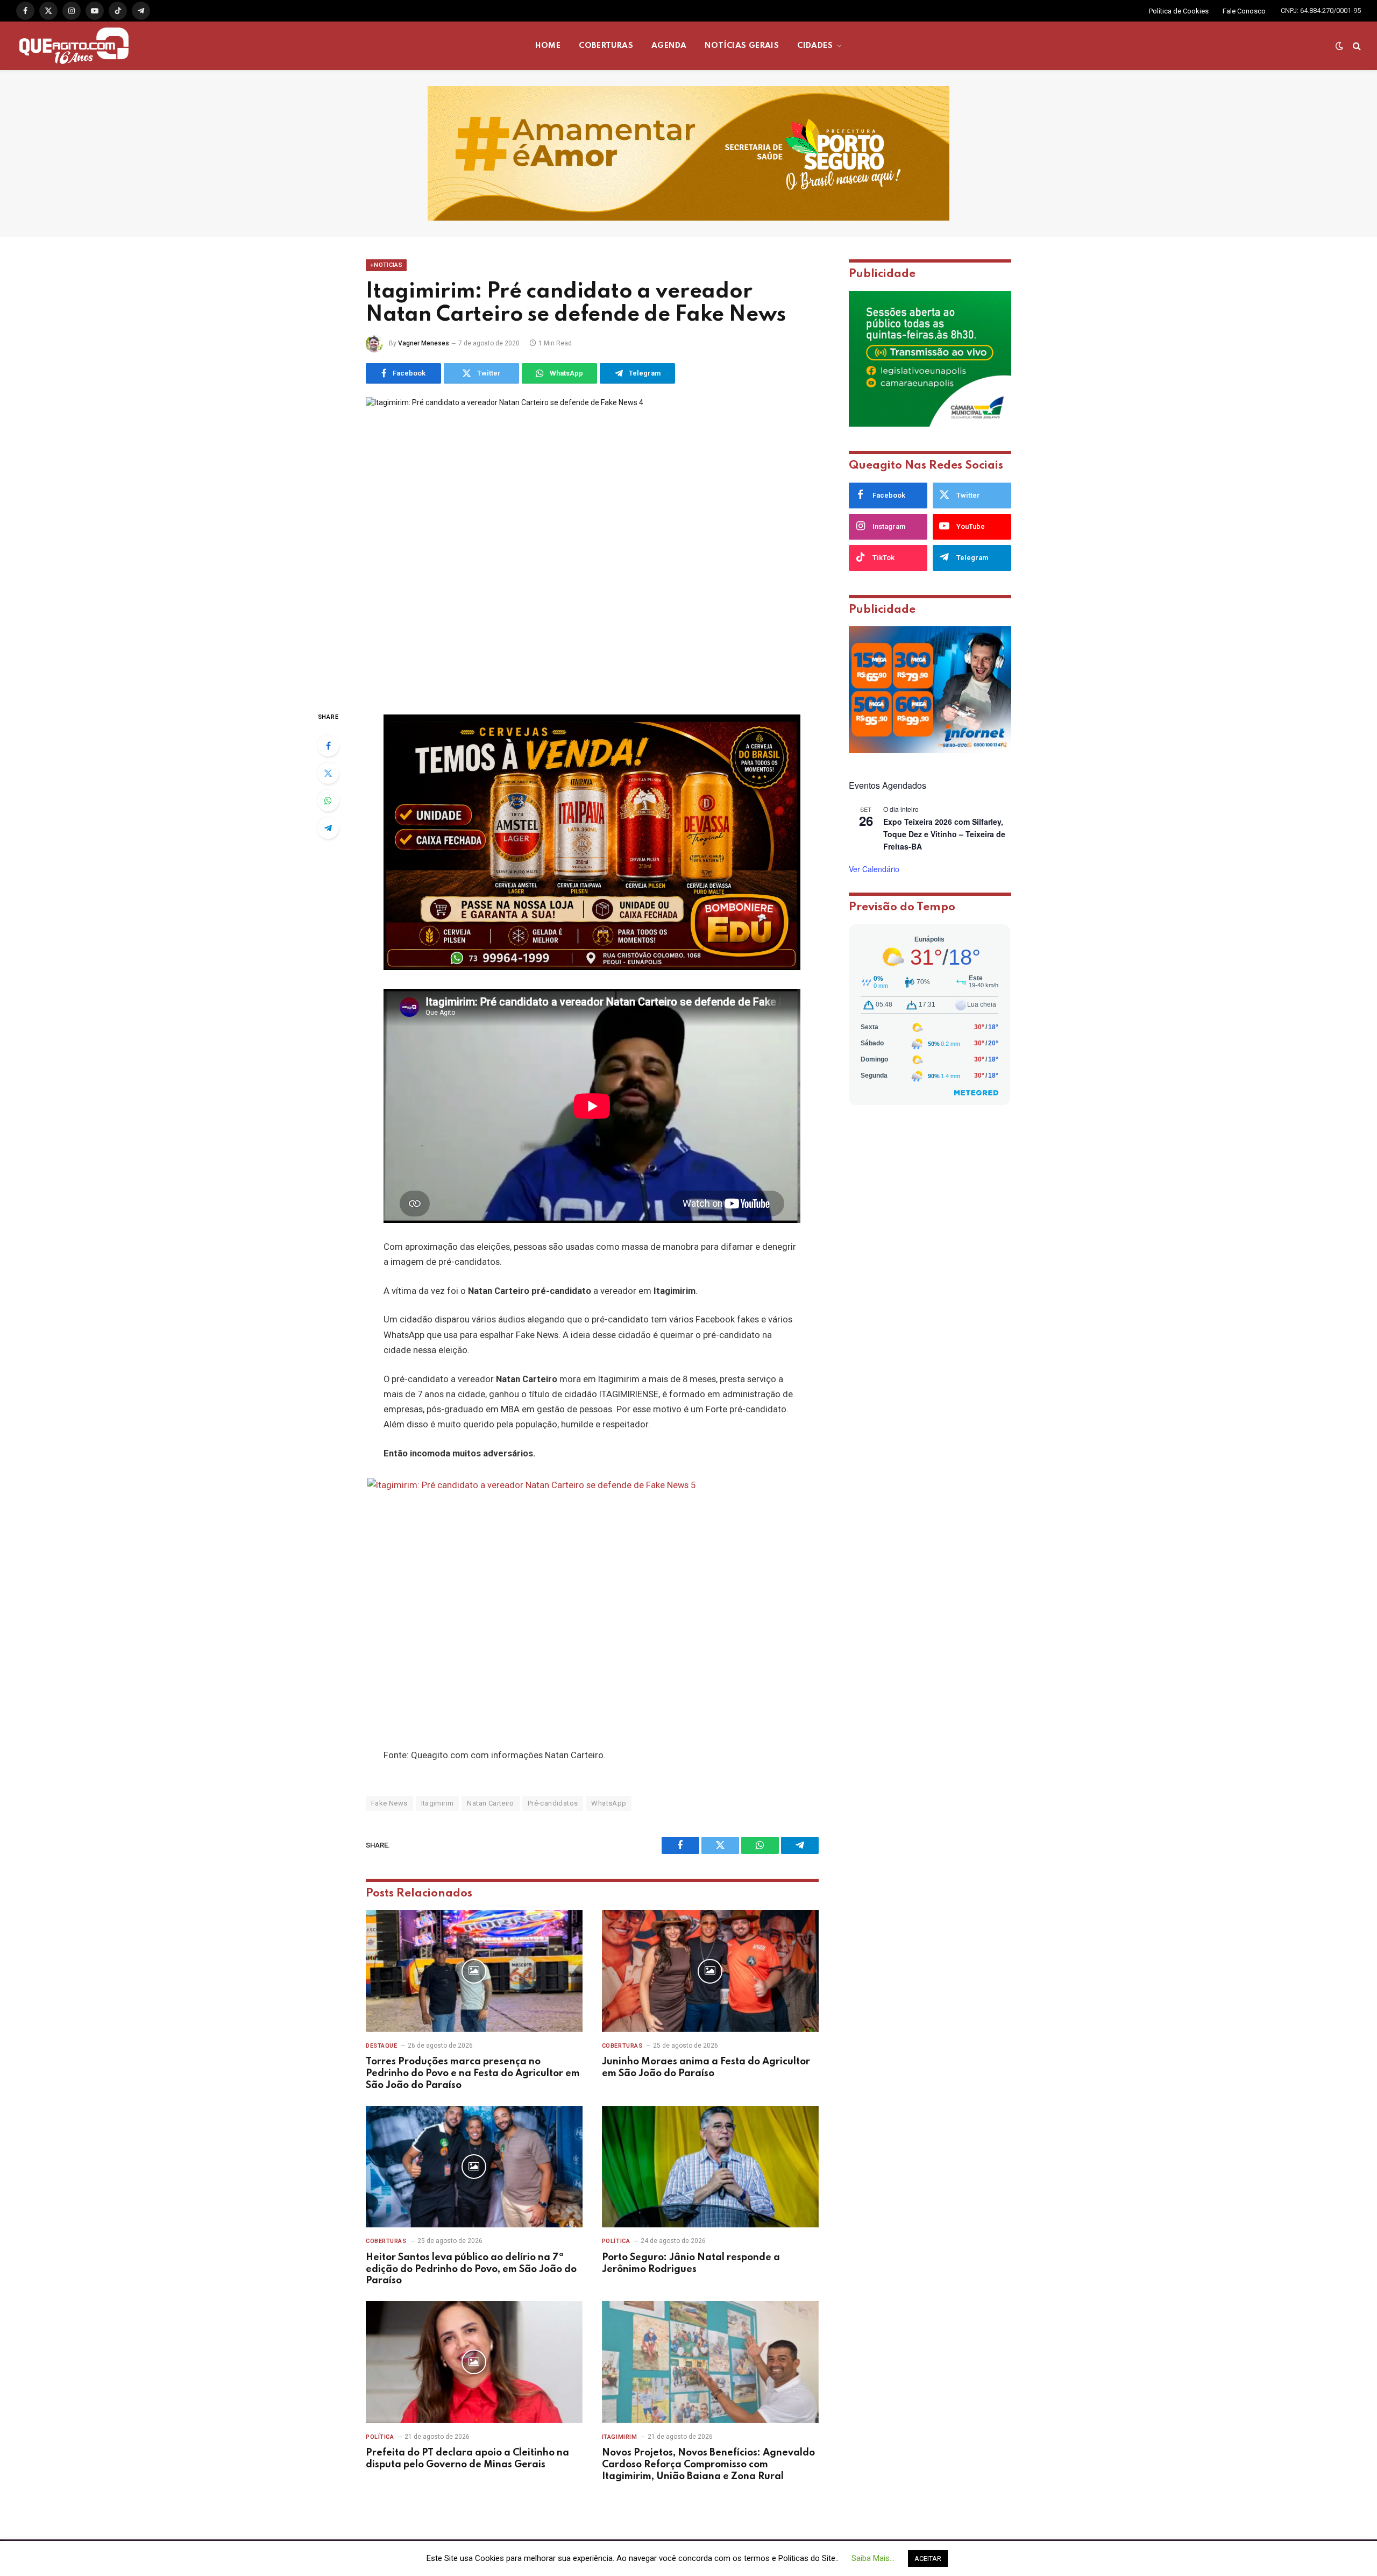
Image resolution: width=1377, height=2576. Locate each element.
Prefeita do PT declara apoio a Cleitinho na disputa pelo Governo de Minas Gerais (467, 2459)
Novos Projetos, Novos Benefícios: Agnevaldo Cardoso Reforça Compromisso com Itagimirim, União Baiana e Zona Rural (708, 2465)
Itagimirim (438, 1803)
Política (616, 2241)
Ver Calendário (874, 869)
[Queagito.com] (74, 46)
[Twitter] (328, 773)
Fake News (389, 1803)
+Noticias (386, 265)
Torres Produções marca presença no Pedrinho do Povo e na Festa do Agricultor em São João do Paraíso (473, 2073)
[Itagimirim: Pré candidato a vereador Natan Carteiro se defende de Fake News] (592, 545)
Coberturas (622, 2046)
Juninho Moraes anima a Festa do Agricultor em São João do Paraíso (706, 2068)
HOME (548, 46)
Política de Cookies (1179, 11)
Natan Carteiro (490, 1803)
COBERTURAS (606, 46)
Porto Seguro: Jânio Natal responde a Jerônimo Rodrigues (691, 2263)
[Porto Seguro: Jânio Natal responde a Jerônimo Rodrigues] (710, 2167)
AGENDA (669, 46)
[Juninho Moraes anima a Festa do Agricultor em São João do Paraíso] (710, 1971)
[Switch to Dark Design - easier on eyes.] (1339, 46)
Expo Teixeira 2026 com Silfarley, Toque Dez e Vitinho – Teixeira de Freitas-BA (944, 834)
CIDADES (815, 46)
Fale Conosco (1244, 11)
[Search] (1356, 46)
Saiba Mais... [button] (873, 2558)
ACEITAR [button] (928, 2559)
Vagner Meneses (424, 343)
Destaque (381, 2046)
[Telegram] (328, 828)
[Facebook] (328, 746)
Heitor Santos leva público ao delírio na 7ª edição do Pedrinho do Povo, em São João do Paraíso (471, 2269)
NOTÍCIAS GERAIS (742, 46)
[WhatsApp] (328, 801)
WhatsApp (609, 1803)
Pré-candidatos (553, 1803)
